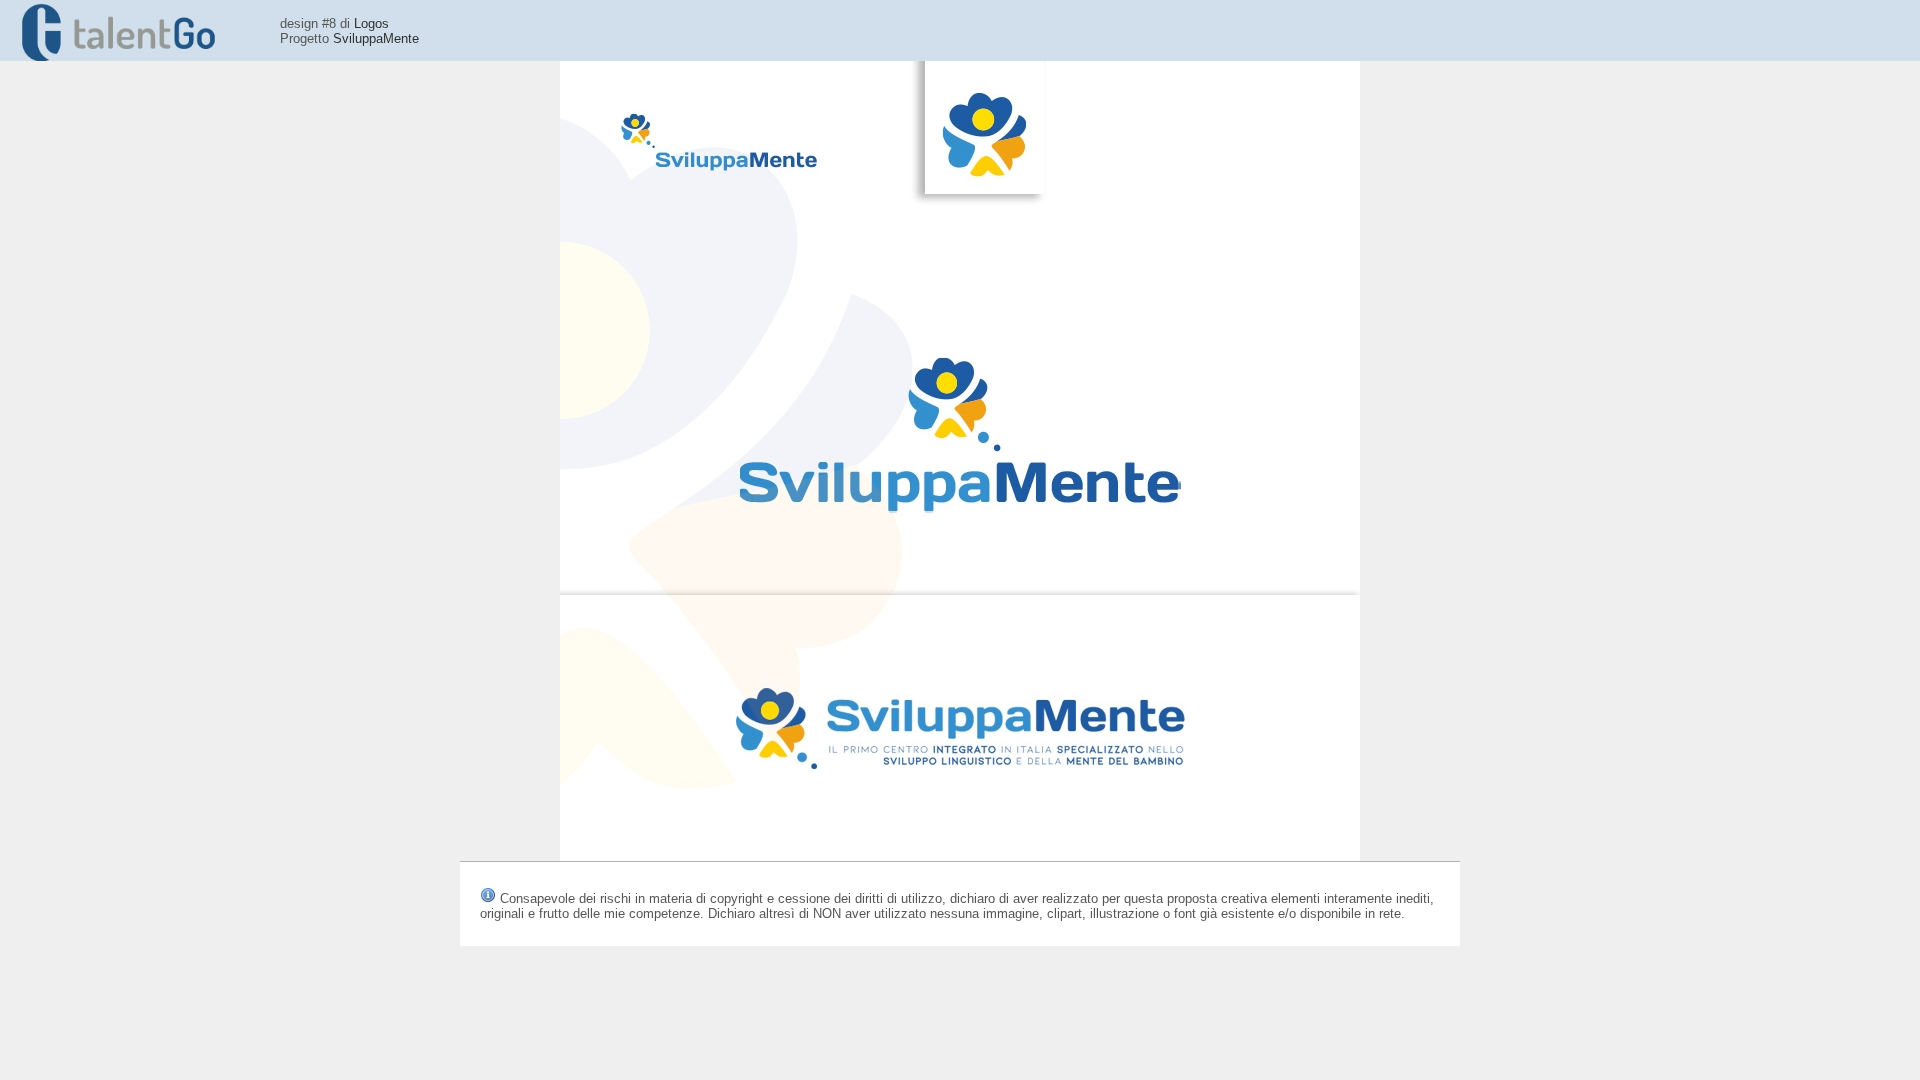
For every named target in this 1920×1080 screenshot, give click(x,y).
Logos (371, 23)
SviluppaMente (376, 38)
